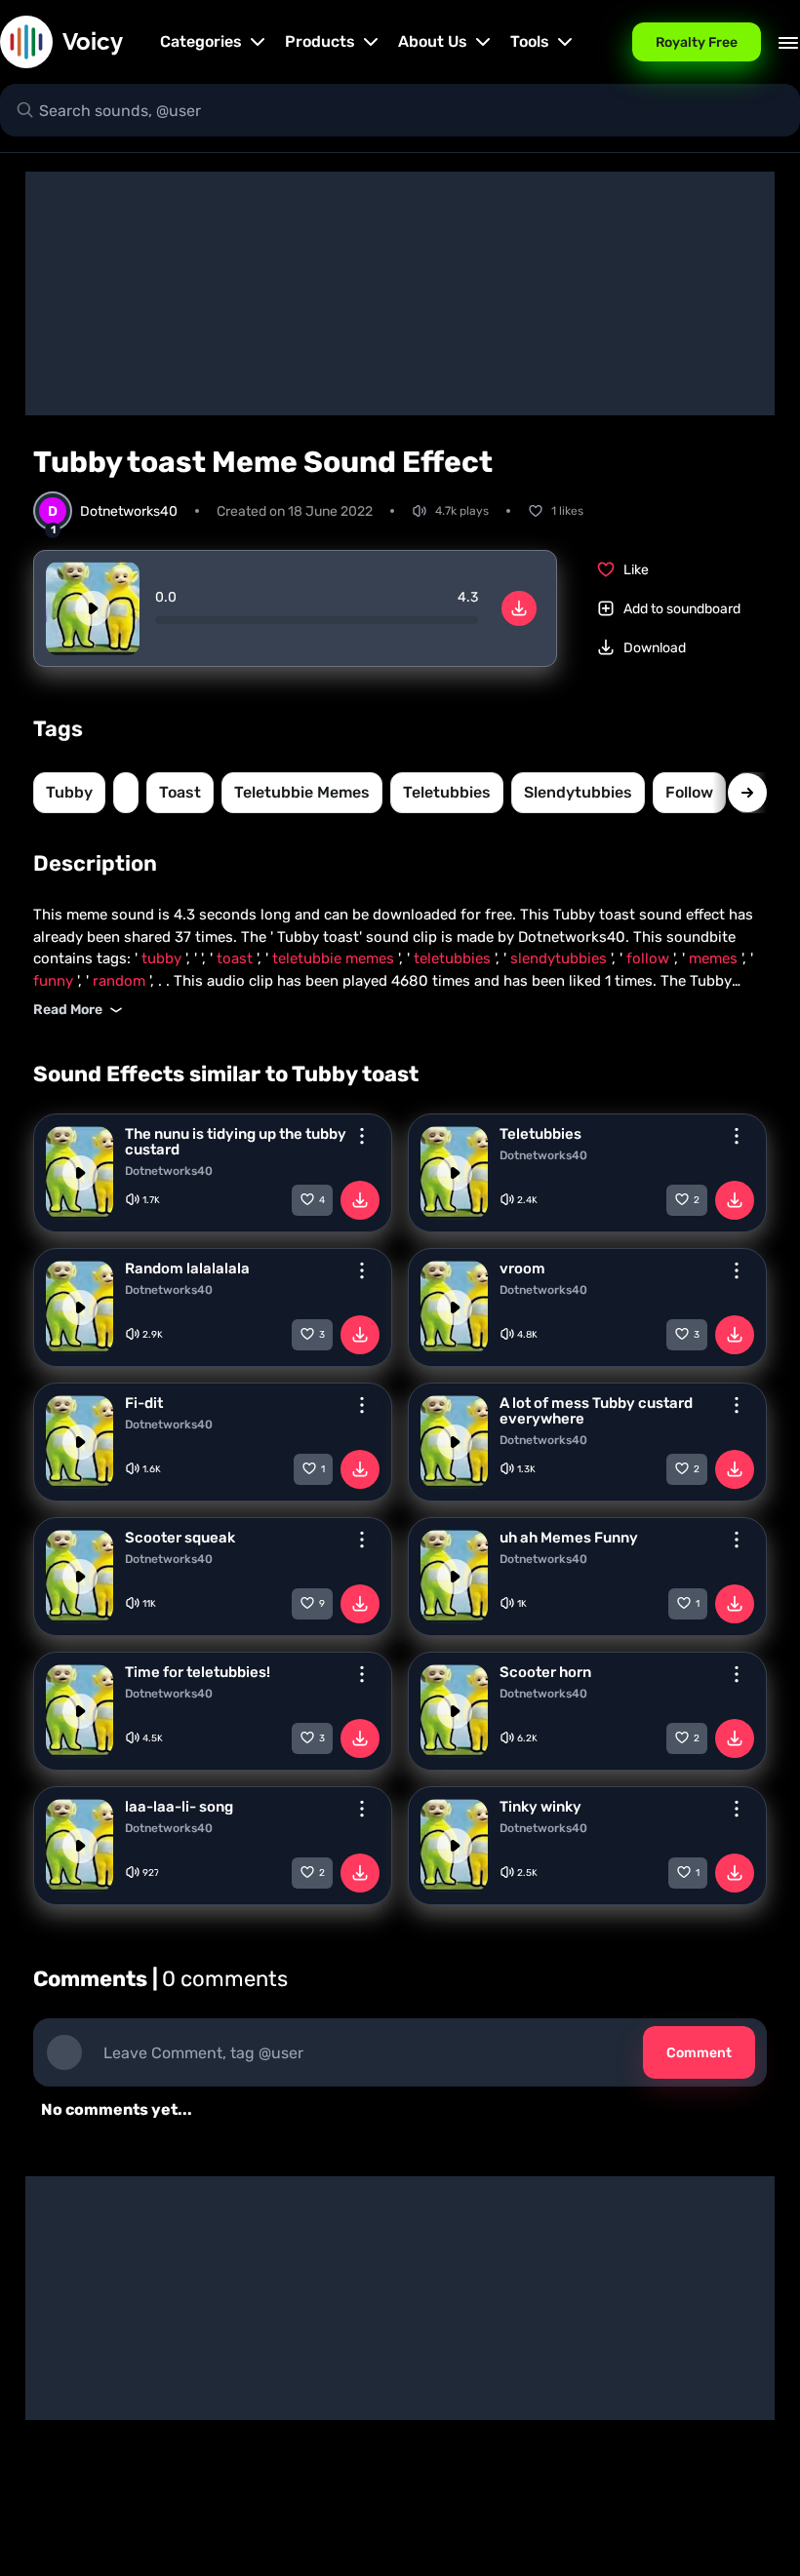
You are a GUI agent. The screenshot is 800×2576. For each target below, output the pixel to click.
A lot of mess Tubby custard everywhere (596, 1411)
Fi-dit (144, 1403)
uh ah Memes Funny (569, 1538)
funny (55, 981)
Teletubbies (540, 1134)
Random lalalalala (187, 1268)
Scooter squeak (180, 1538)
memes (715, 958)
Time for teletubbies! (198, 1672)
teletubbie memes (302, 792)
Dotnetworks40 (169, 1171)
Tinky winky (540, 1807)
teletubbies (447, 792)
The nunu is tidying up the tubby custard (236, 1142)
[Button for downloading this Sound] (360, 1200)
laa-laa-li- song (179, 1807)
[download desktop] (519, 608)
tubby (69, 792)
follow (689, 792)
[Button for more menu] (362, 1136)
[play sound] (93, 608)
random (121, 981)
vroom (522, 1268)
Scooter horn (545, 1672)
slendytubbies (578, 792)
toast (180, 792)
